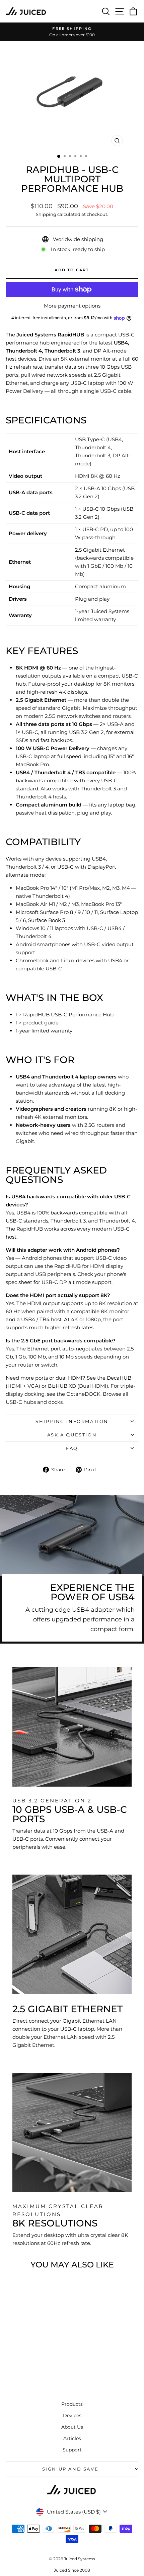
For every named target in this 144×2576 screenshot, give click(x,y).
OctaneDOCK (83, 1394)
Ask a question (72, 1435)
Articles (72, 2438)
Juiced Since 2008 (72, 2570)
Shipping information (72, 1421)
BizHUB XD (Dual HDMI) (78, 1386)
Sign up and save (70, 2469)
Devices (72, 2416)
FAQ (72, 1448)
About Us (72, 2427)
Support (72, 2450)
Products (72, 2404)
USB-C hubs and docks (34, 1402)
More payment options (72, 306)
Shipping (46, 214)
